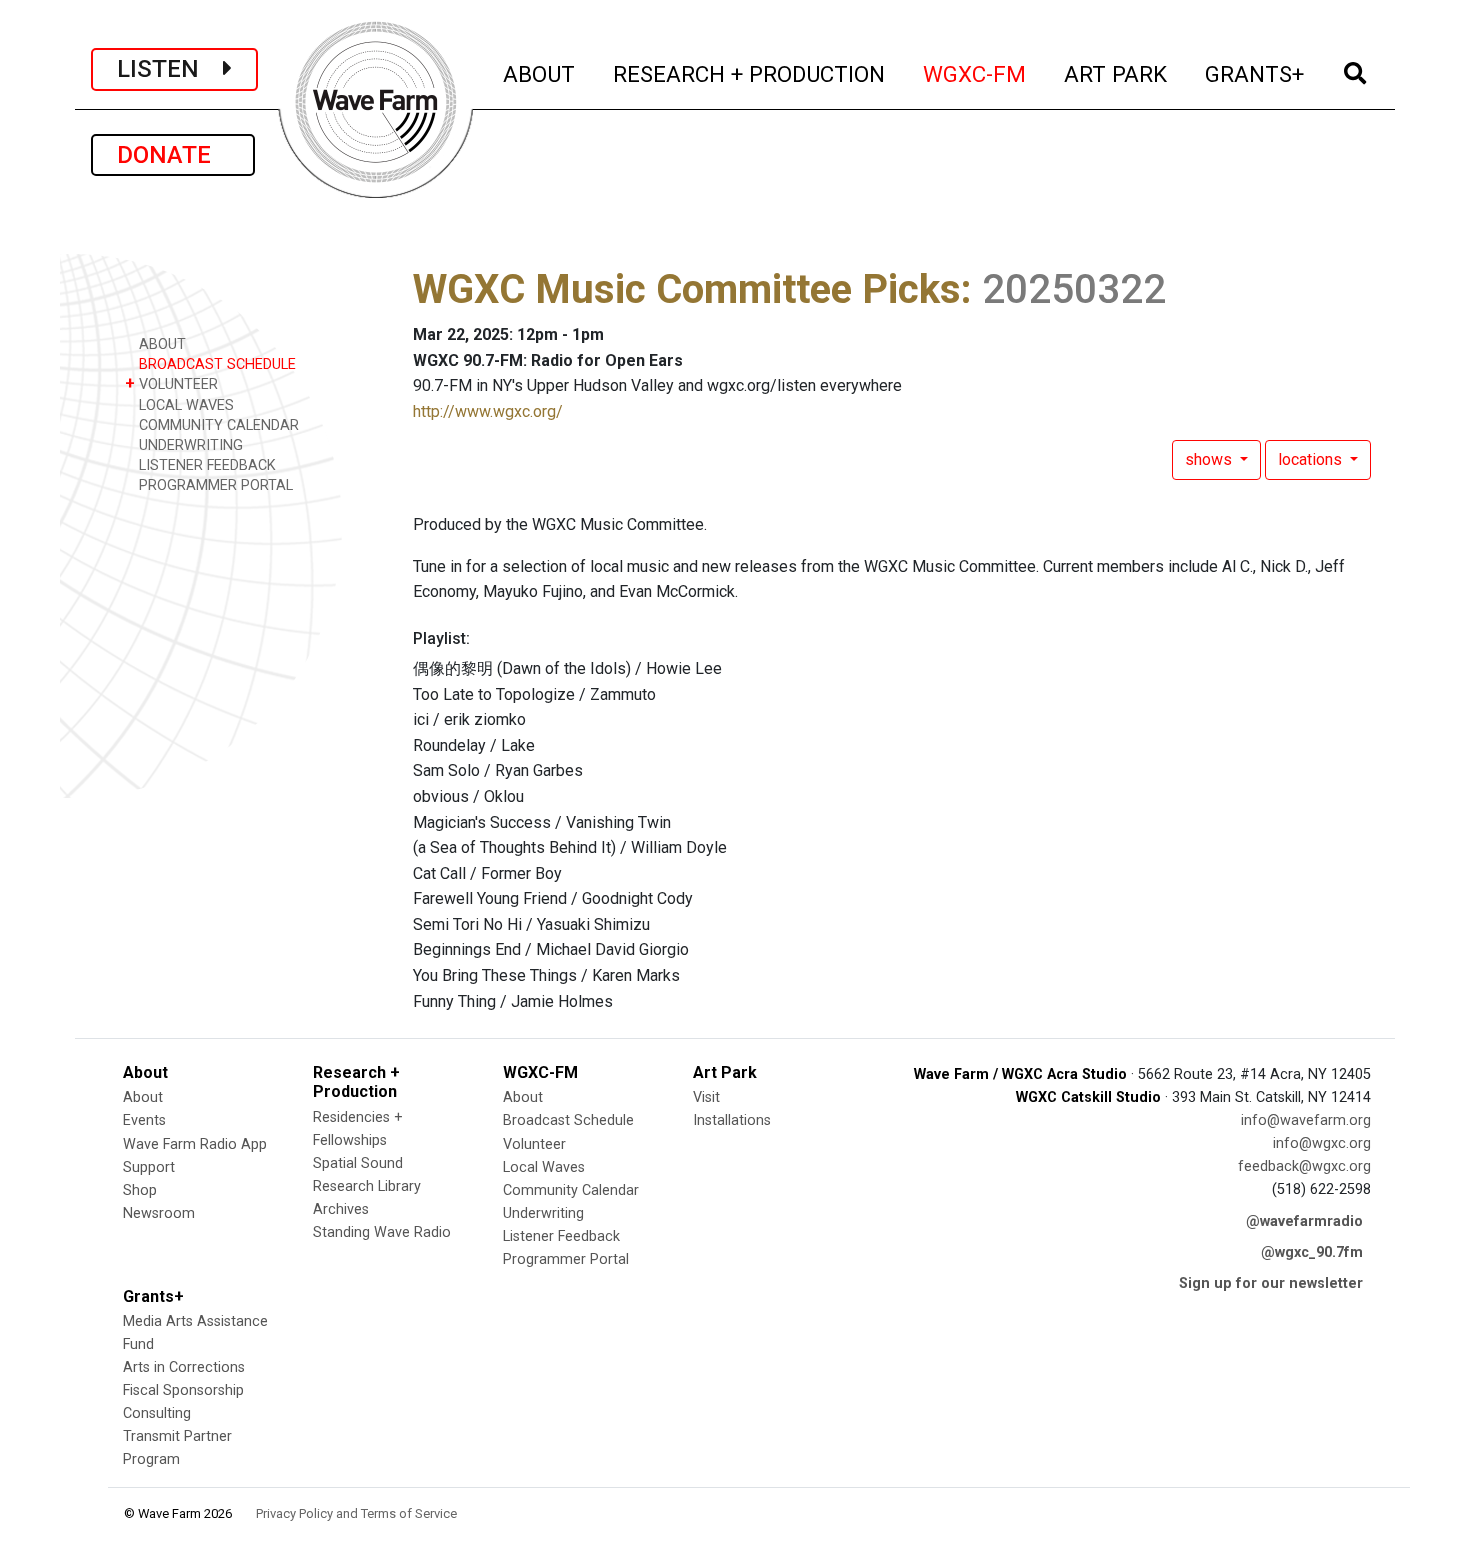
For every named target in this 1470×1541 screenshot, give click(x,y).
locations (1312, 459)
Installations (732, 1120)
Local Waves (544, 1167)
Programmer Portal (566, 1259)
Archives (341, 1209)
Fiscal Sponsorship (183, 1390)
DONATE (173, 155)
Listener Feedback (561, 1236)
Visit (706, 1097)
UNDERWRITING (189, 445)
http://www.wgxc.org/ (488, 411)
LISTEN (170, 69)
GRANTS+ (1255, 73)
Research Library (367, 1186)
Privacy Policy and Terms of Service (356, 1513)
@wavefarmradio (1304, 1221)
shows (1210, 459)
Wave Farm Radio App (195, 1144)
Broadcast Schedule (568, 1120)
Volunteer (534, 1144)
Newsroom (159, 1213)
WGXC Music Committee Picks (687, 289)
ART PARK (1116, 73)
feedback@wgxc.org (1304, 1166)
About (143, 1097)
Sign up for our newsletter (1271, 1283)
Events (144, 1120)
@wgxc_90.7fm (1312, 1252)
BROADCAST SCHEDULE (215, 364)
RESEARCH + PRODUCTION (750, 73)
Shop (140, 1190)
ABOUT (540, 73)
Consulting (157, 1413)
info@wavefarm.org (1306, 1120)
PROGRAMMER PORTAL (214, 485)
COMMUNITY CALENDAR (217, 425)
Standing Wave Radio (382, 1232)
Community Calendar (571, 1190)
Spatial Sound (358, 1163)
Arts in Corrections (184, 1367)
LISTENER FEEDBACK (205, 465)
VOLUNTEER (171, 383)
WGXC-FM (975, 73)
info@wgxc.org (1322, 1143)
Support (149, 1167)
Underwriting (543, 1213)
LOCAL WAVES (184, 405)
